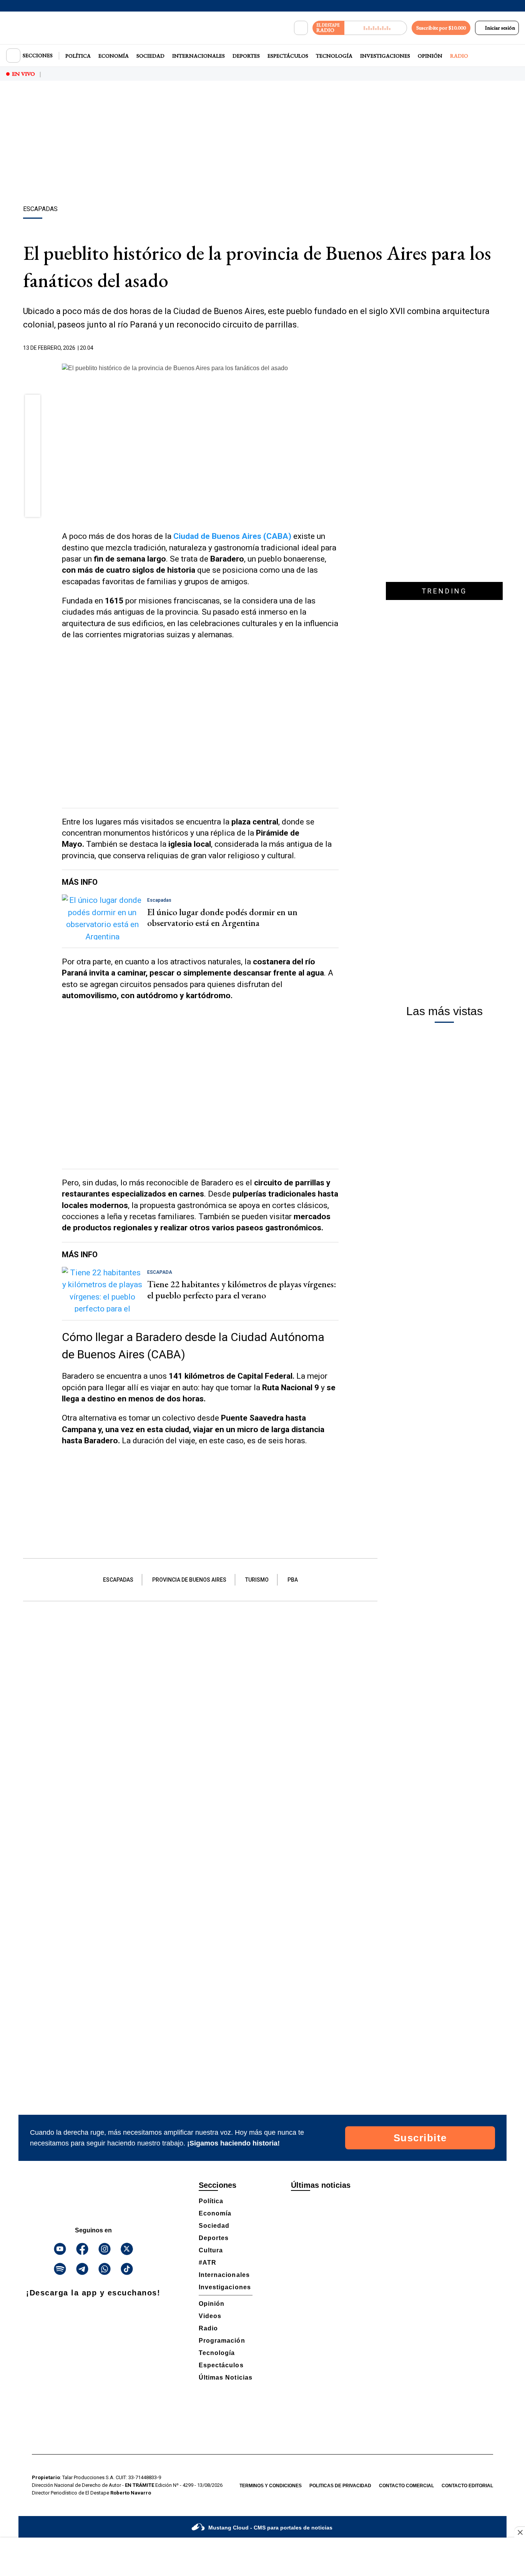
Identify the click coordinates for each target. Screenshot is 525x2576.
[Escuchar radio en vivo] (376, 28)
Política (78, 56)
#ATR (208, 2263)
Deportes (246, 56)
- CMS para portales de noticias (270, 2528)
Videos (210, 2316)
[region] (262, 144)
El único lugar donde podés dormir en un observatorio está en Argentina (222, 917)
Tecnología (334, 56)
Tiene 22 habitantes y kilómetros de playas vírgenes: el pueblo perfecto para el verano (242, 1290)
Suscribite (420, 2138)
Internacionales (199, 56)
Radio (459, 56)
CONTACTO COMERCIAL (406, 2486)
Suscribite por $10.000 (441, 28)
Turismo (257, 1580)
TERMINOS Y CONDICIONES (271, 2486)
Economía (114, 56)
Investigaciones (385, 56)
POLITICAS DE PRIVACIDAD (340, 2486)
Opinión (430, 56)
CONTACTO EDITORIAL (467, 2486)
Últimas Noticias (226, 2377)
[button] (33, 405)
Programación (222, 2341)
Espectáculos (288, 56)
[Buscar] (301, 28)
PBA (293, 1580)
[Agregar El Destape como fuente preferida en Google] (337, 348)
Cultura (211, 2250)
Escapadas (118, 1580)
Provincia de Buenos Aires (189, 1580)
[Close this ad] (520, 2532)
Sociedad (150, 56)
